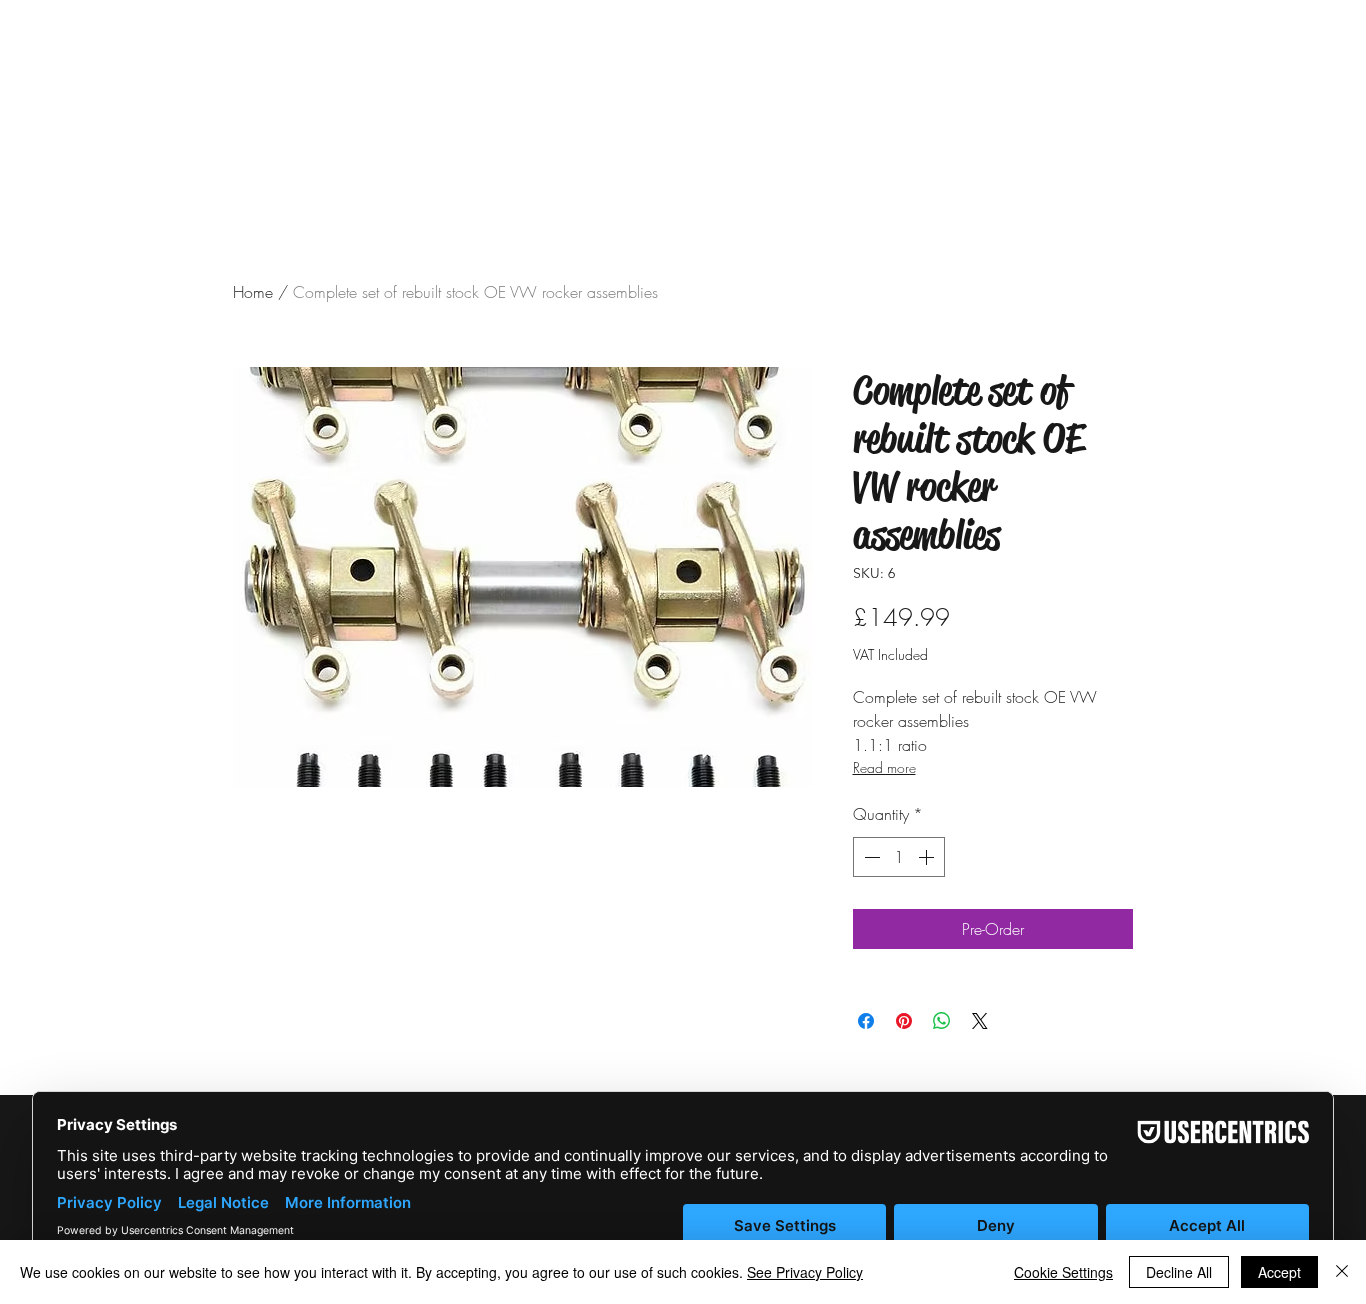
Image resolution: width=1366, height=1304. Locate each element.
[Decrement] (870, 857)
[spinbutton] (899, 857)
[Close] (1342, 1272)
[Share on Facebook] (866, 1021)
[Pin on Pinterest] (904, 1021)
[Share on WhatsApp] (942, 1021)
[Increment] (928, 857)
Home (253, 292)
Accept (1279, 1272)
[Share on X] (980, 1021)
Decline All (1179, 1272)
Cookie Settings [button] (1063, 1272)
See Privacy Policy (805, 1272)
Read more (884, 767)
